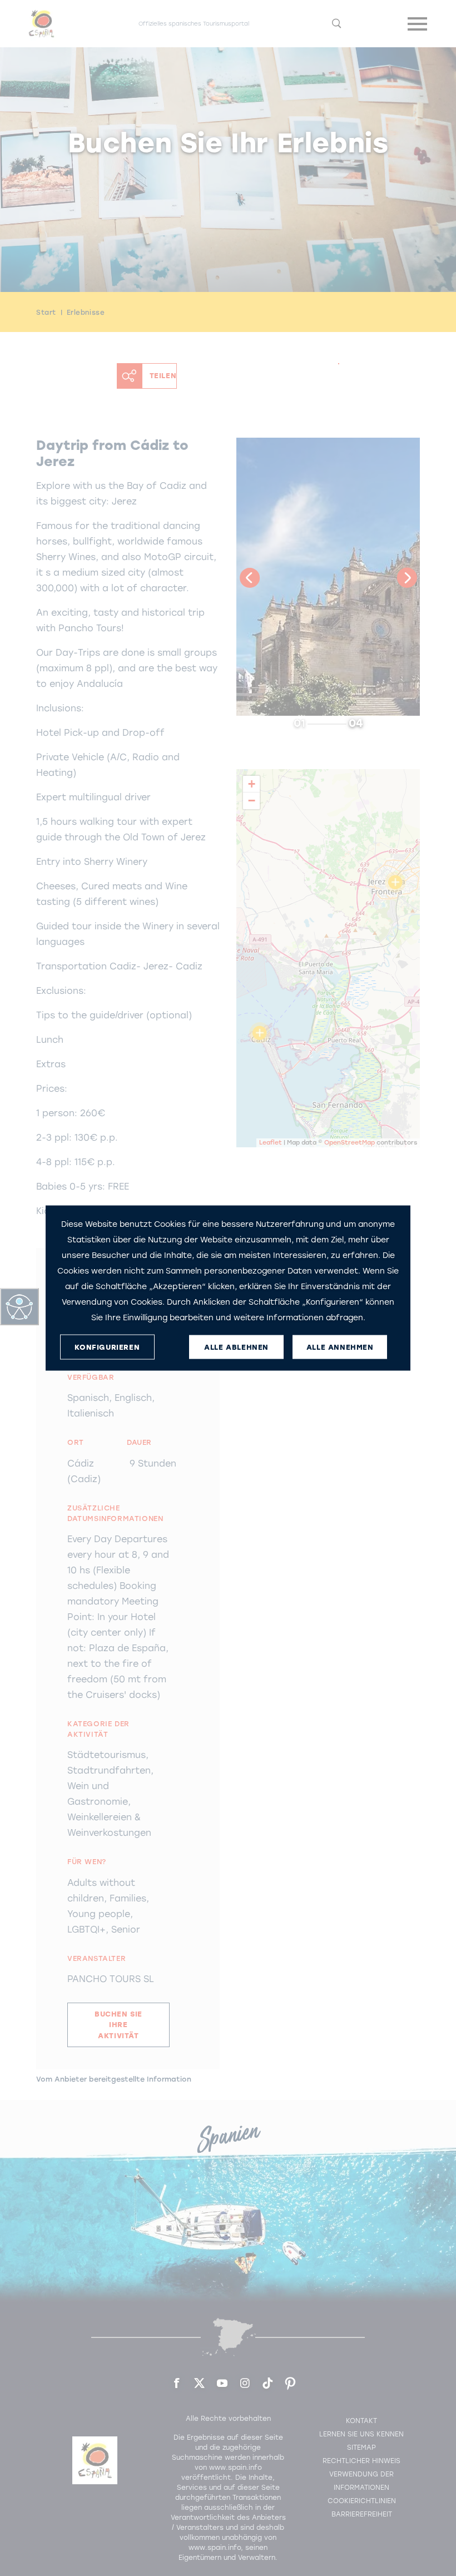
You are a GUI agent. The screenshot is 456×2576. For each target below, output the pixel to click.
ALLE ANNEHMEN (340, 1347)
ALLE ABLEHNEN (236, 1347)
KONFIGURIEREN (107, 1347)
